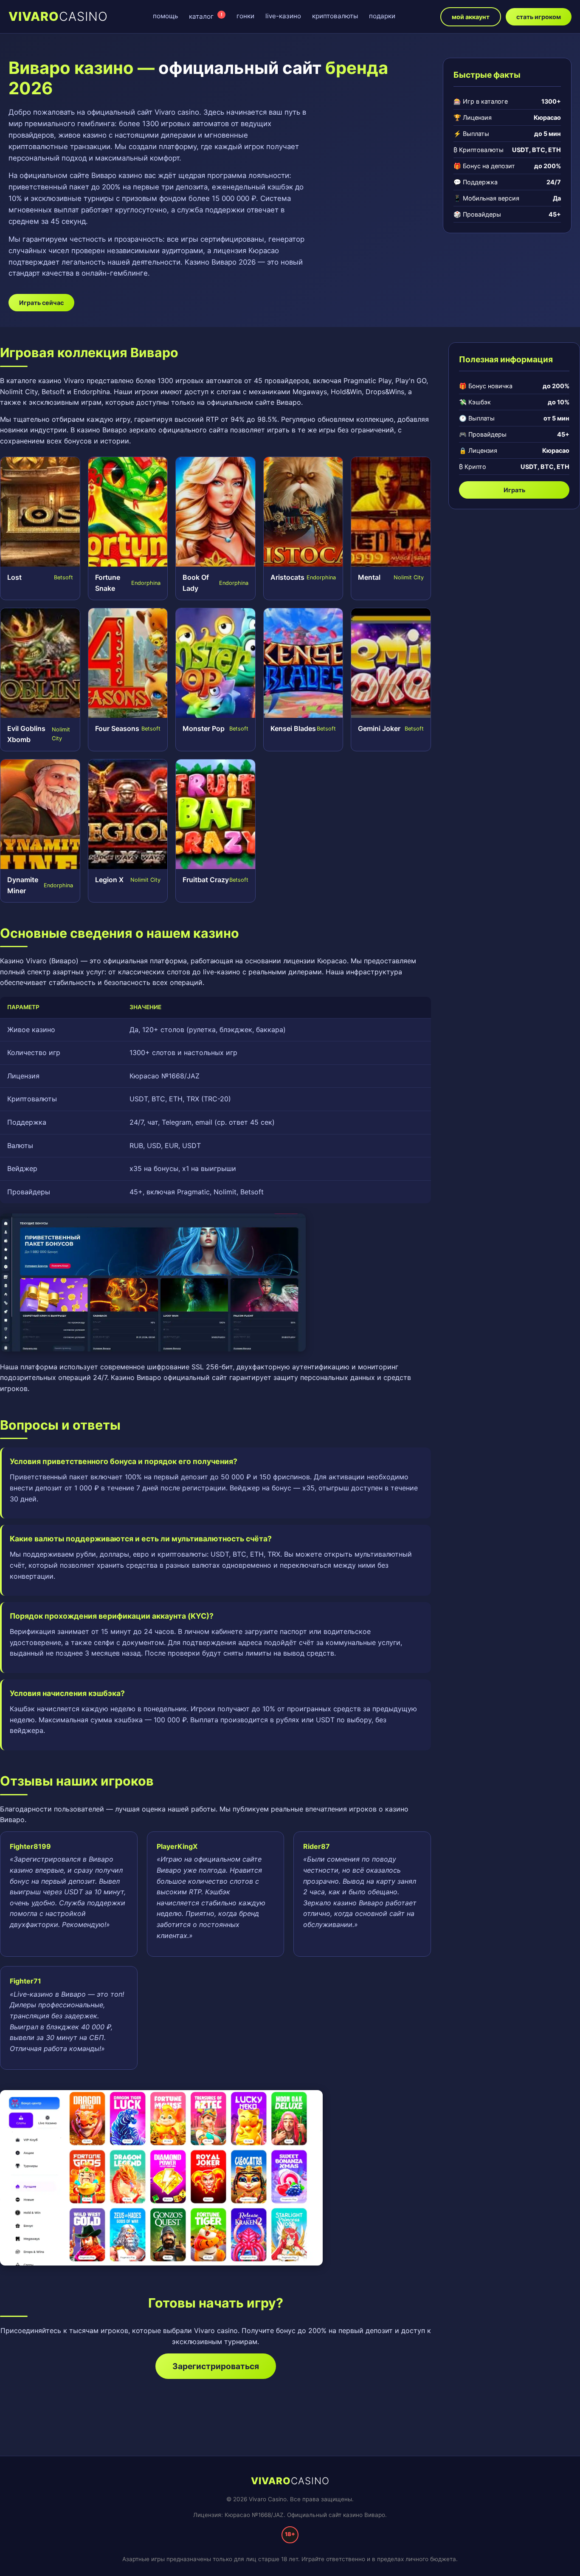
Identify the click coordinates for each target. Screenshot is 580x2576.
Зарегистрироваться (216, 2366)
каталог (206, 16)
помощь (165, 16)
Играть (514, 490)
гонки (245, 16)
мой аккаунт (471, 17)
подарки (382, 16)
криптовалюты (335, 16)
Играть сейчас (41, 303)
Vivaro (58, 16)
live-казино (283, 16)
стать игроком (539, 17)
